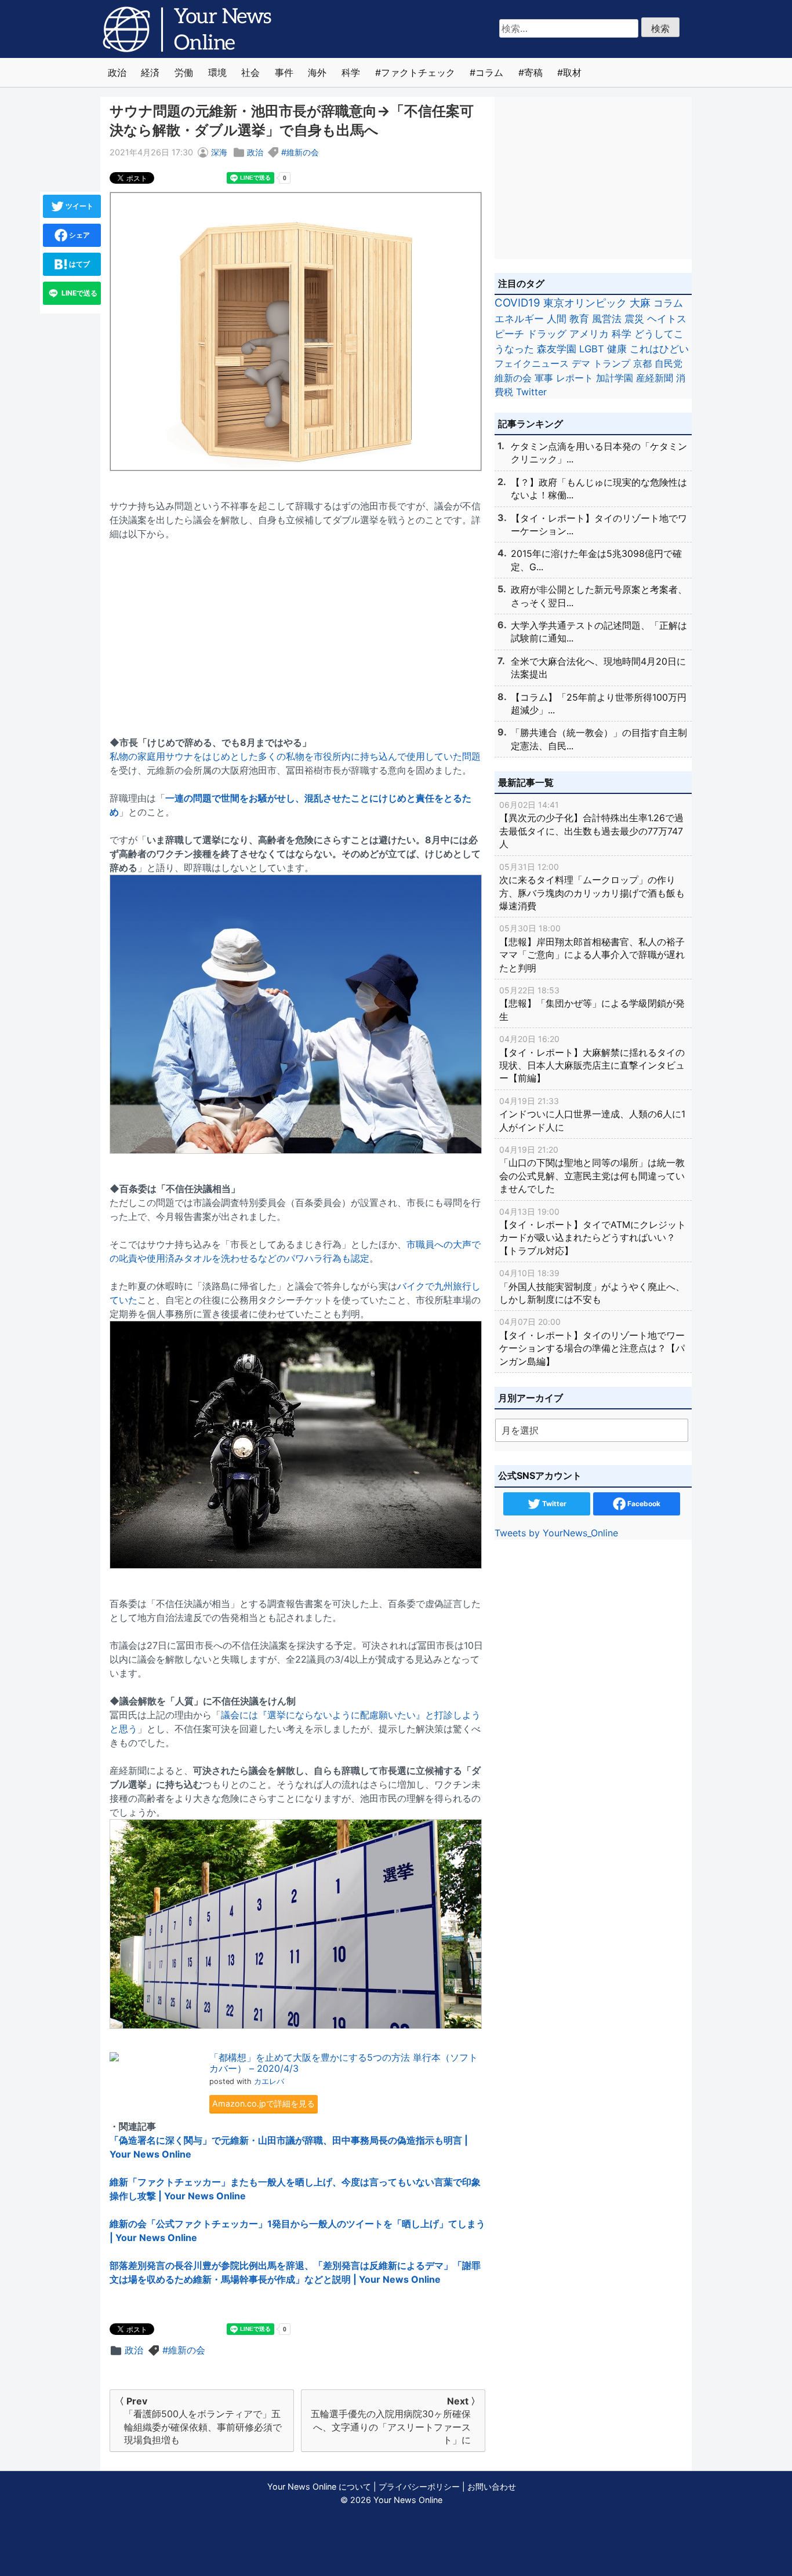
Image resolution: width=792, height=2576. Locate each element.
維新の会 (303, 152)
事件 (284, 72)
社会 (250, 72)
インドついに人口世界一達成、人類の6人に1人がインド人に (592, 1114)
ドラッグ (547, 334)
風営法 (607, 318)
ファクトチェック (418, 72)
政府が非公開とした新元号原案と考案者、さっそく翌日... (599, 596)
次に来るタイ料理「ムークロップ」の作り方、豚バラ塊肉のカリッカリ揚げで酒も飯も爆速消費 (592, 887)
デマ (581, 363)
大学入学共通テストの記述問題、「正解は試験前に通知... (599, 632)
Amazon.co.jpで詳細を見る (264, 2103)
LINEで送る (79, 293)
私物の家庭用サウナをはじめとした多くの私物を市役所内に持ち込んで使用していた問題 (295, 756)
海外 (317, 72)
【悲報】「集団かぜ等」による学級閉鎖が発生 (592, 1004)
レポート (575, 378)
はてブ (79, 264)
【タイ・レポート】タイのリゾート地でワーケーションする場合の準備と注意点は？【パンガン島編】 (592, 1342)
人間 (557, 318)
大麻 (640, 303)
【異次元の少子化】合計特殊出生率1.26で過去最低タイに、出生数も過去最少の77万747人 (591, 825)
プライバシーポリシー (419, 2486)
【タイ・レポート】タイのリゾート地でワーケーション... (599, 524)
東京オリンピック (585, 303)
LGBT (592, 349)
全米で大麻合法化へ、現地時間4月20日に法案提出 (598, 668)
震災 (634, 318)
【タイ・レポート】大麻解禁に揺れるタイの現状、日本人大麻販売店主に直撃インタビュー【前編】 (592, 1059)
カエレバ (269, 2081)
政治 (117, 72)
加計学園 (615, 378)
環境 (217, 72)
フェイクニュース (532, 363)
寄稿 (533, 72)
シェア (79, 235)
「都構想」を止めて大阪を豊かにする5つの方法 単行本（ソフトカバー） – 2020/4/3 (344, 2063)
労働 (184, 72)
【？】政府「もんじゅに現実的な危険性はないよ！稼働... (599, 489)
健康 (617, 349)
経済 (150, 72)
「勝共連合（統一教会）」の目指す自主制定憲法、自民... (599, 739)
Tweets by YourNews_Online (556, 1533)
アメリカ (589, 334)
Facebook (643, 1504)
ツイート (79, 206)
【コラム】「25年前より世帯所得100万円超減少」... (599, 704)
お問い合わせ (492, 2486)
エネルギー (519, 318)
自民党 (669, 363)
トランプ (612, 363)
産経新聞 (655, 378)
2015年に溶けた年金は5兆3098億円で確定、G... (596, 560)
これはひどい (659, 349)
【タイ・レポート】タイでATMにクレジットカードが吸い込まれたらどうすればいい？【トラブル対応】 (593, 1231)
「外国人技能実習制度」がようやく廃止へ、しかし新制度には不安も (592, 1287)
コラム (489, 72)
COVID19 (517, 303)
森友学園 (557, 349)
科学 (351, 72)
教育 (579, 318)
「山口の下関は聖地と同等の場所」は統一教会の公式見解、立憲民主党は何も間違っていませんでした (592, 1169)
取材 (572, 72)
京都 (642, 363)
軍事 (544, 378)
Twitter (531, 392)
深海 (219, 152)
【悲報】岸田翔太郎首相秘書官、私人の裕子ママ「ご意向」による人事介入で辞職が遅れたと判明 (592, 948)
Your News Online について (319, 2486)
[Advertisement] (297, 631)
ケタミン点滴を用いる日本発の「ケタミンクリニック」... (599, 453)
